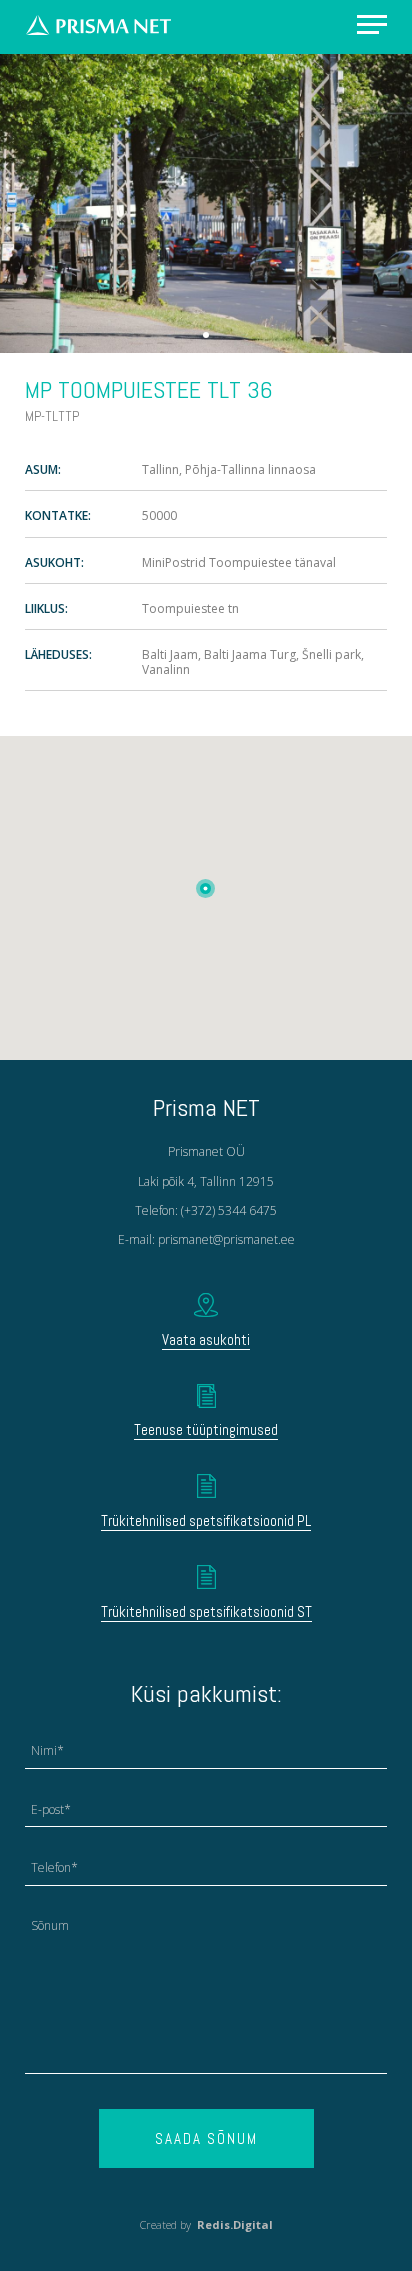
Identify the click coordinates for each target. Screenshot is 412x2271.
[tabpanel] (206, 203)
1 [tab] (206, 335)
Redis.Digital (235, 2224)
